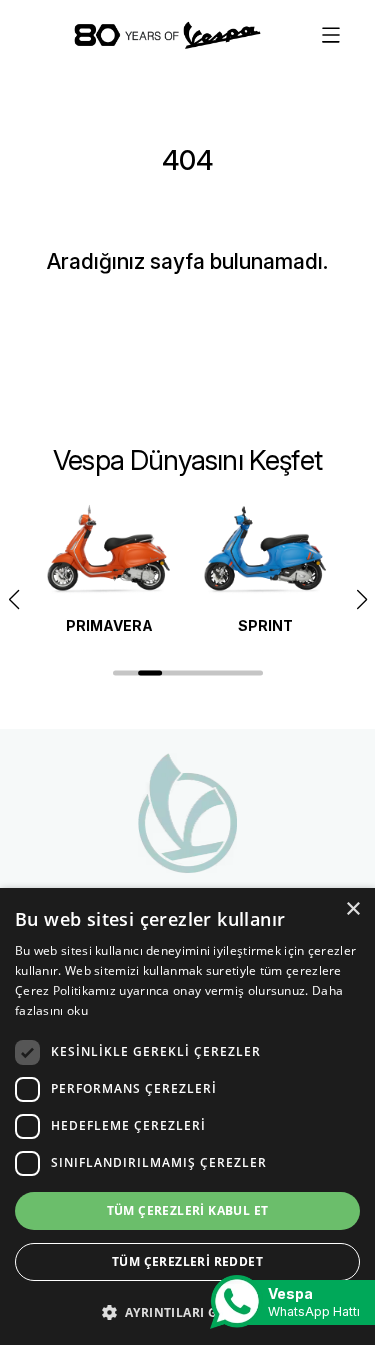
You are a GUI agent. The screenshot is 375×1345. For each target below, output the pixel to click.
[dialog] (187, 1116)
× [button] (352, 909)
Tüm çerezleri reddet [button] (187, 1261)
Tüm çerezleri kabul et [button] (188, 1210)
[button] (361, 600)
